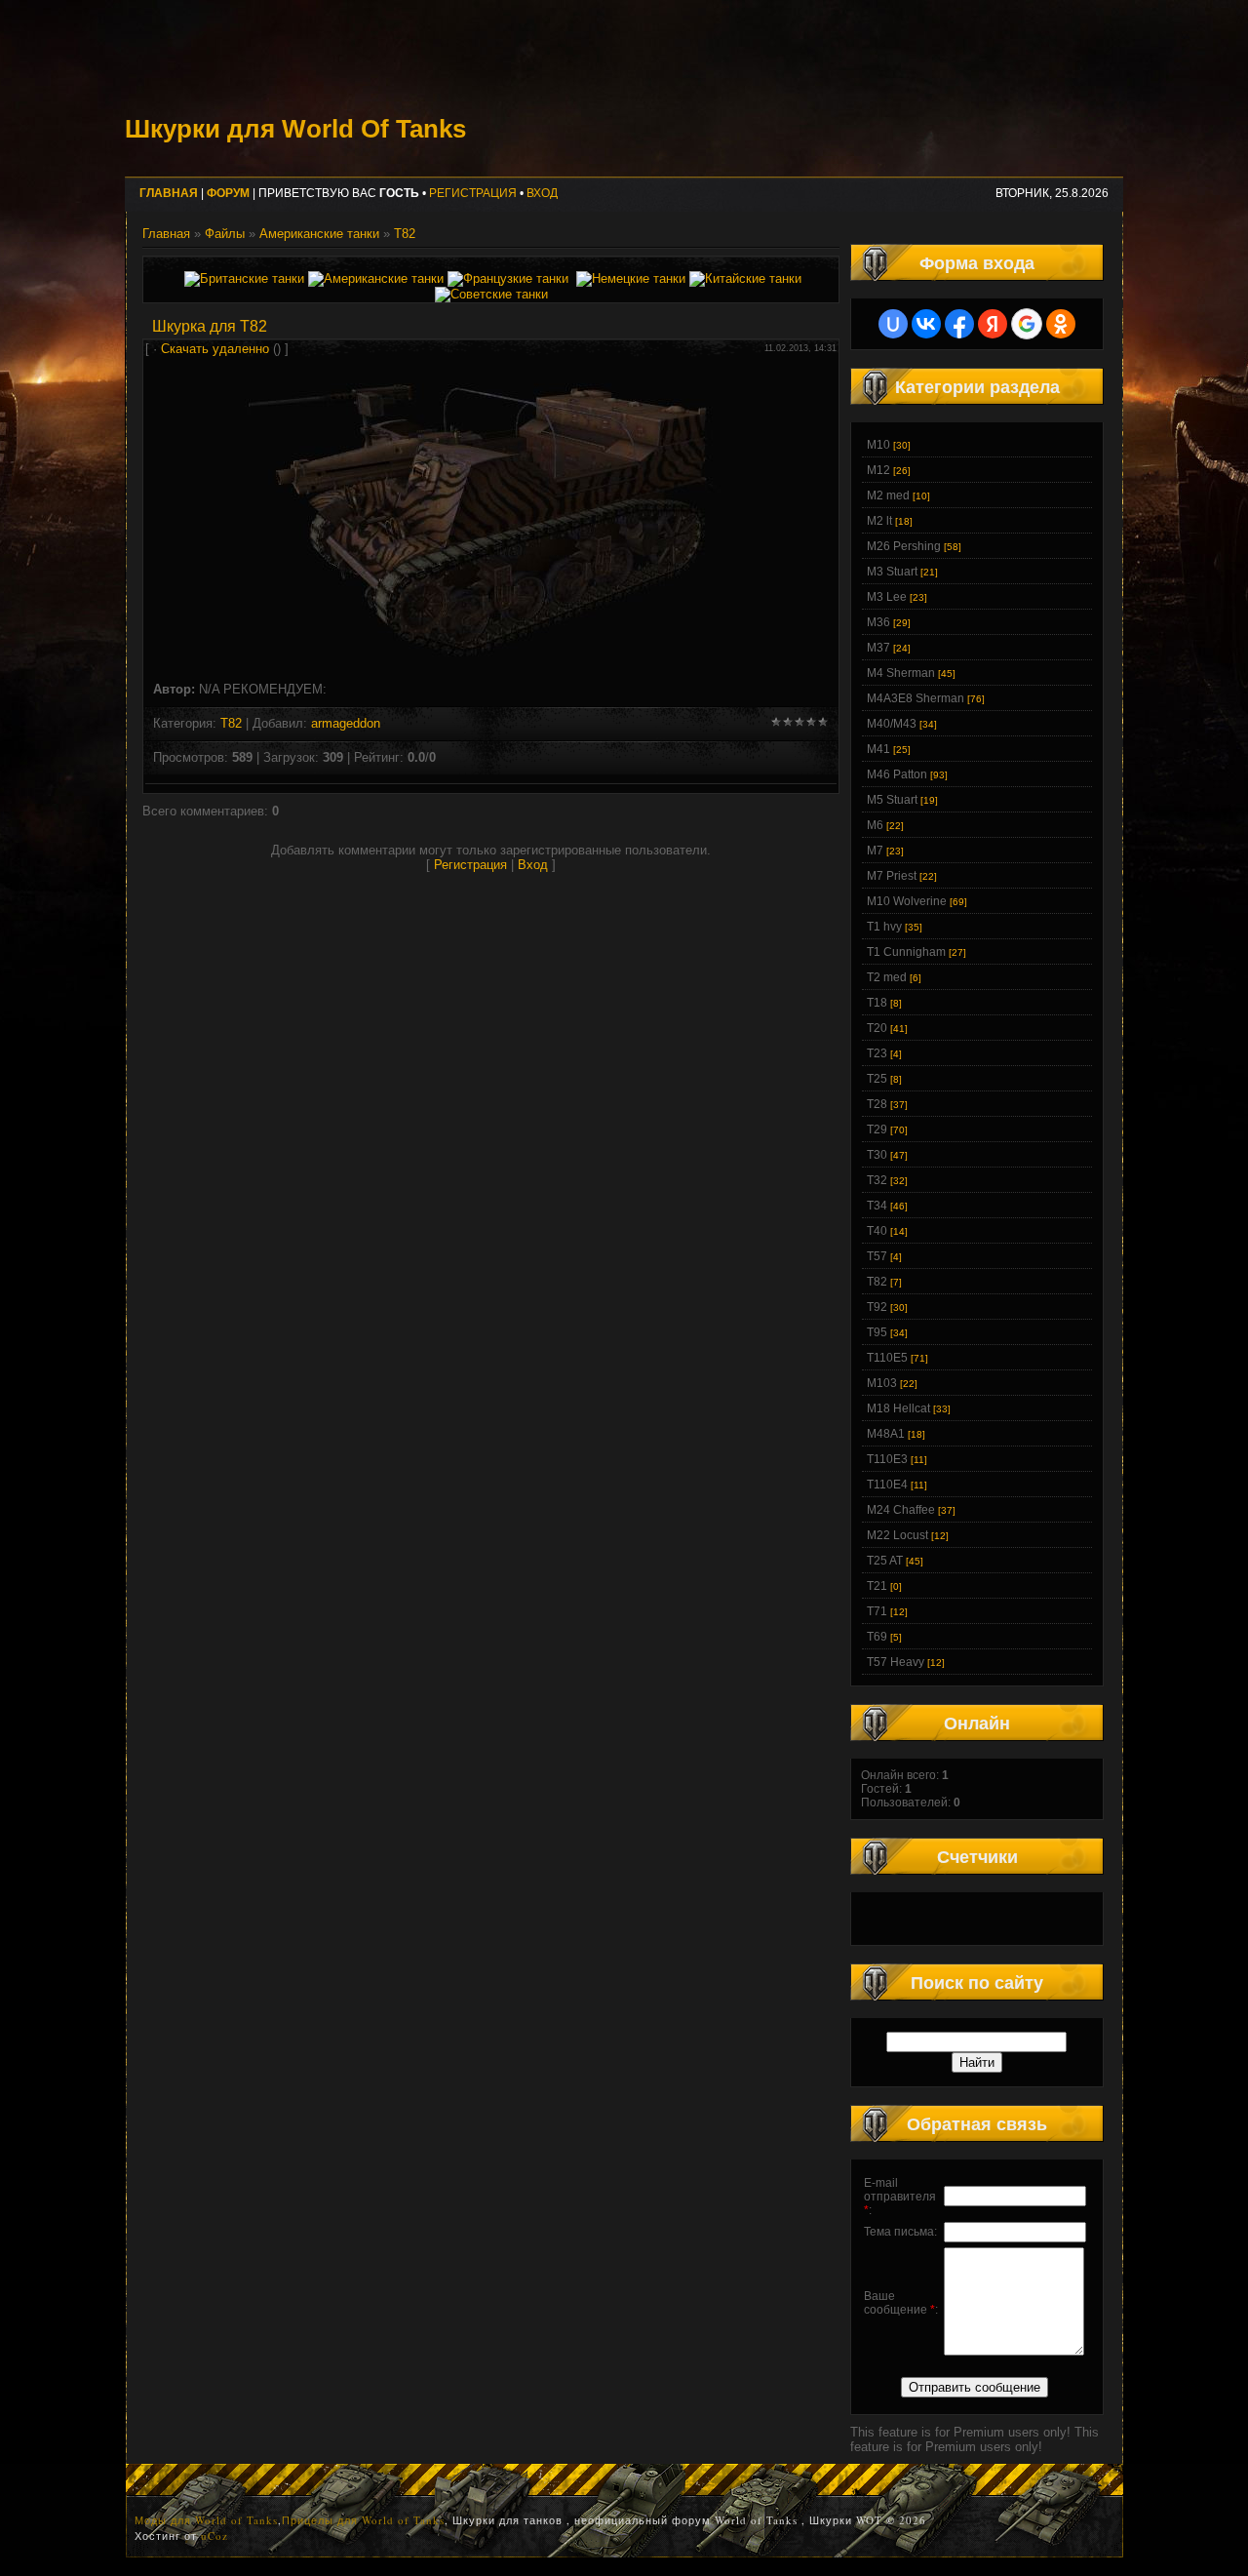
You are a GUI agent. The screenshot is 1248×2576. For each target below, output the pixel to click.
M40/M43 (892, 724)
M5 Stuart (892, 800)
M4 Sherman (901, 673)
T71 (877, 1611)
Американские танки (319, 234)
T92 (877, 1307)
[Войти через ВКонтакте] (926, 324)
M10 (878, 445)
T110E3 (887, 1459)
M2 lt (879, 521)
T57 (877, 1256)
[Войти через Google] (1027, 324)
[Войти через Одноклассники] (1061, 324)
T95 (877, 1332)
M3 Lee (887, 597)
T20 (877, 1028)
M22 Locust (897, 1535)
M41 (878, 749)
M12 (878, 470)
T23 (877, 1053)
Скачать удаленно (215, 349)
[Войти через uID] (893, 324)
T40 (877, 1231)
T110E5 (887, 1358)
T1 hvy (884, 927)
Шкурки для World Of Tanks (295, 129)
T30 (877, 1155)
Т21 (877, 1586)
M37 (878, 648)
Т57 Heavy (896, 1662)
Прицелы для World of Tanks (363, 2520)
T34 (877, 1206)
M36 (878, 622)
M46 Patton (897, 774)
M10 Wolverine (907, 901)
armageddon (346, 723)
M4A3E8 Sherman (916, 698)
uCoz (214, 2536)
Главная (166, 234)
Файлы (225, 234)
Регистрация (473, 193)
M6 (875, 825)
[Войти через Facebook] (959, 324)
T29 (877, 1129)
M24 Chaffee (901, 1510)
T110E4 (887, 1485)
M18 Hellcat (898, 1408)
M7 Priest (892, 876)
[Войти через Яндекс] (993, 324)
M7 (875, 851)
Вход (542, 193)
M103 (882, 1383)
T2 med (887, 977)
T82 (405, 234)
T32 (877, 1180)
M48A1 (886, 1434)
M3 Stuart (892, 572)
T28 (877, 1104)
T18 (877, 1003)
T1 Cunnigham (906, 952)
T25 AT (885, 1561)
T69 (877, 1637)
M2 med (888, 495)
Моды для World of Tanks (206, 2520)
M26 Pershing (904, 546)
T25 (877, 1079)
